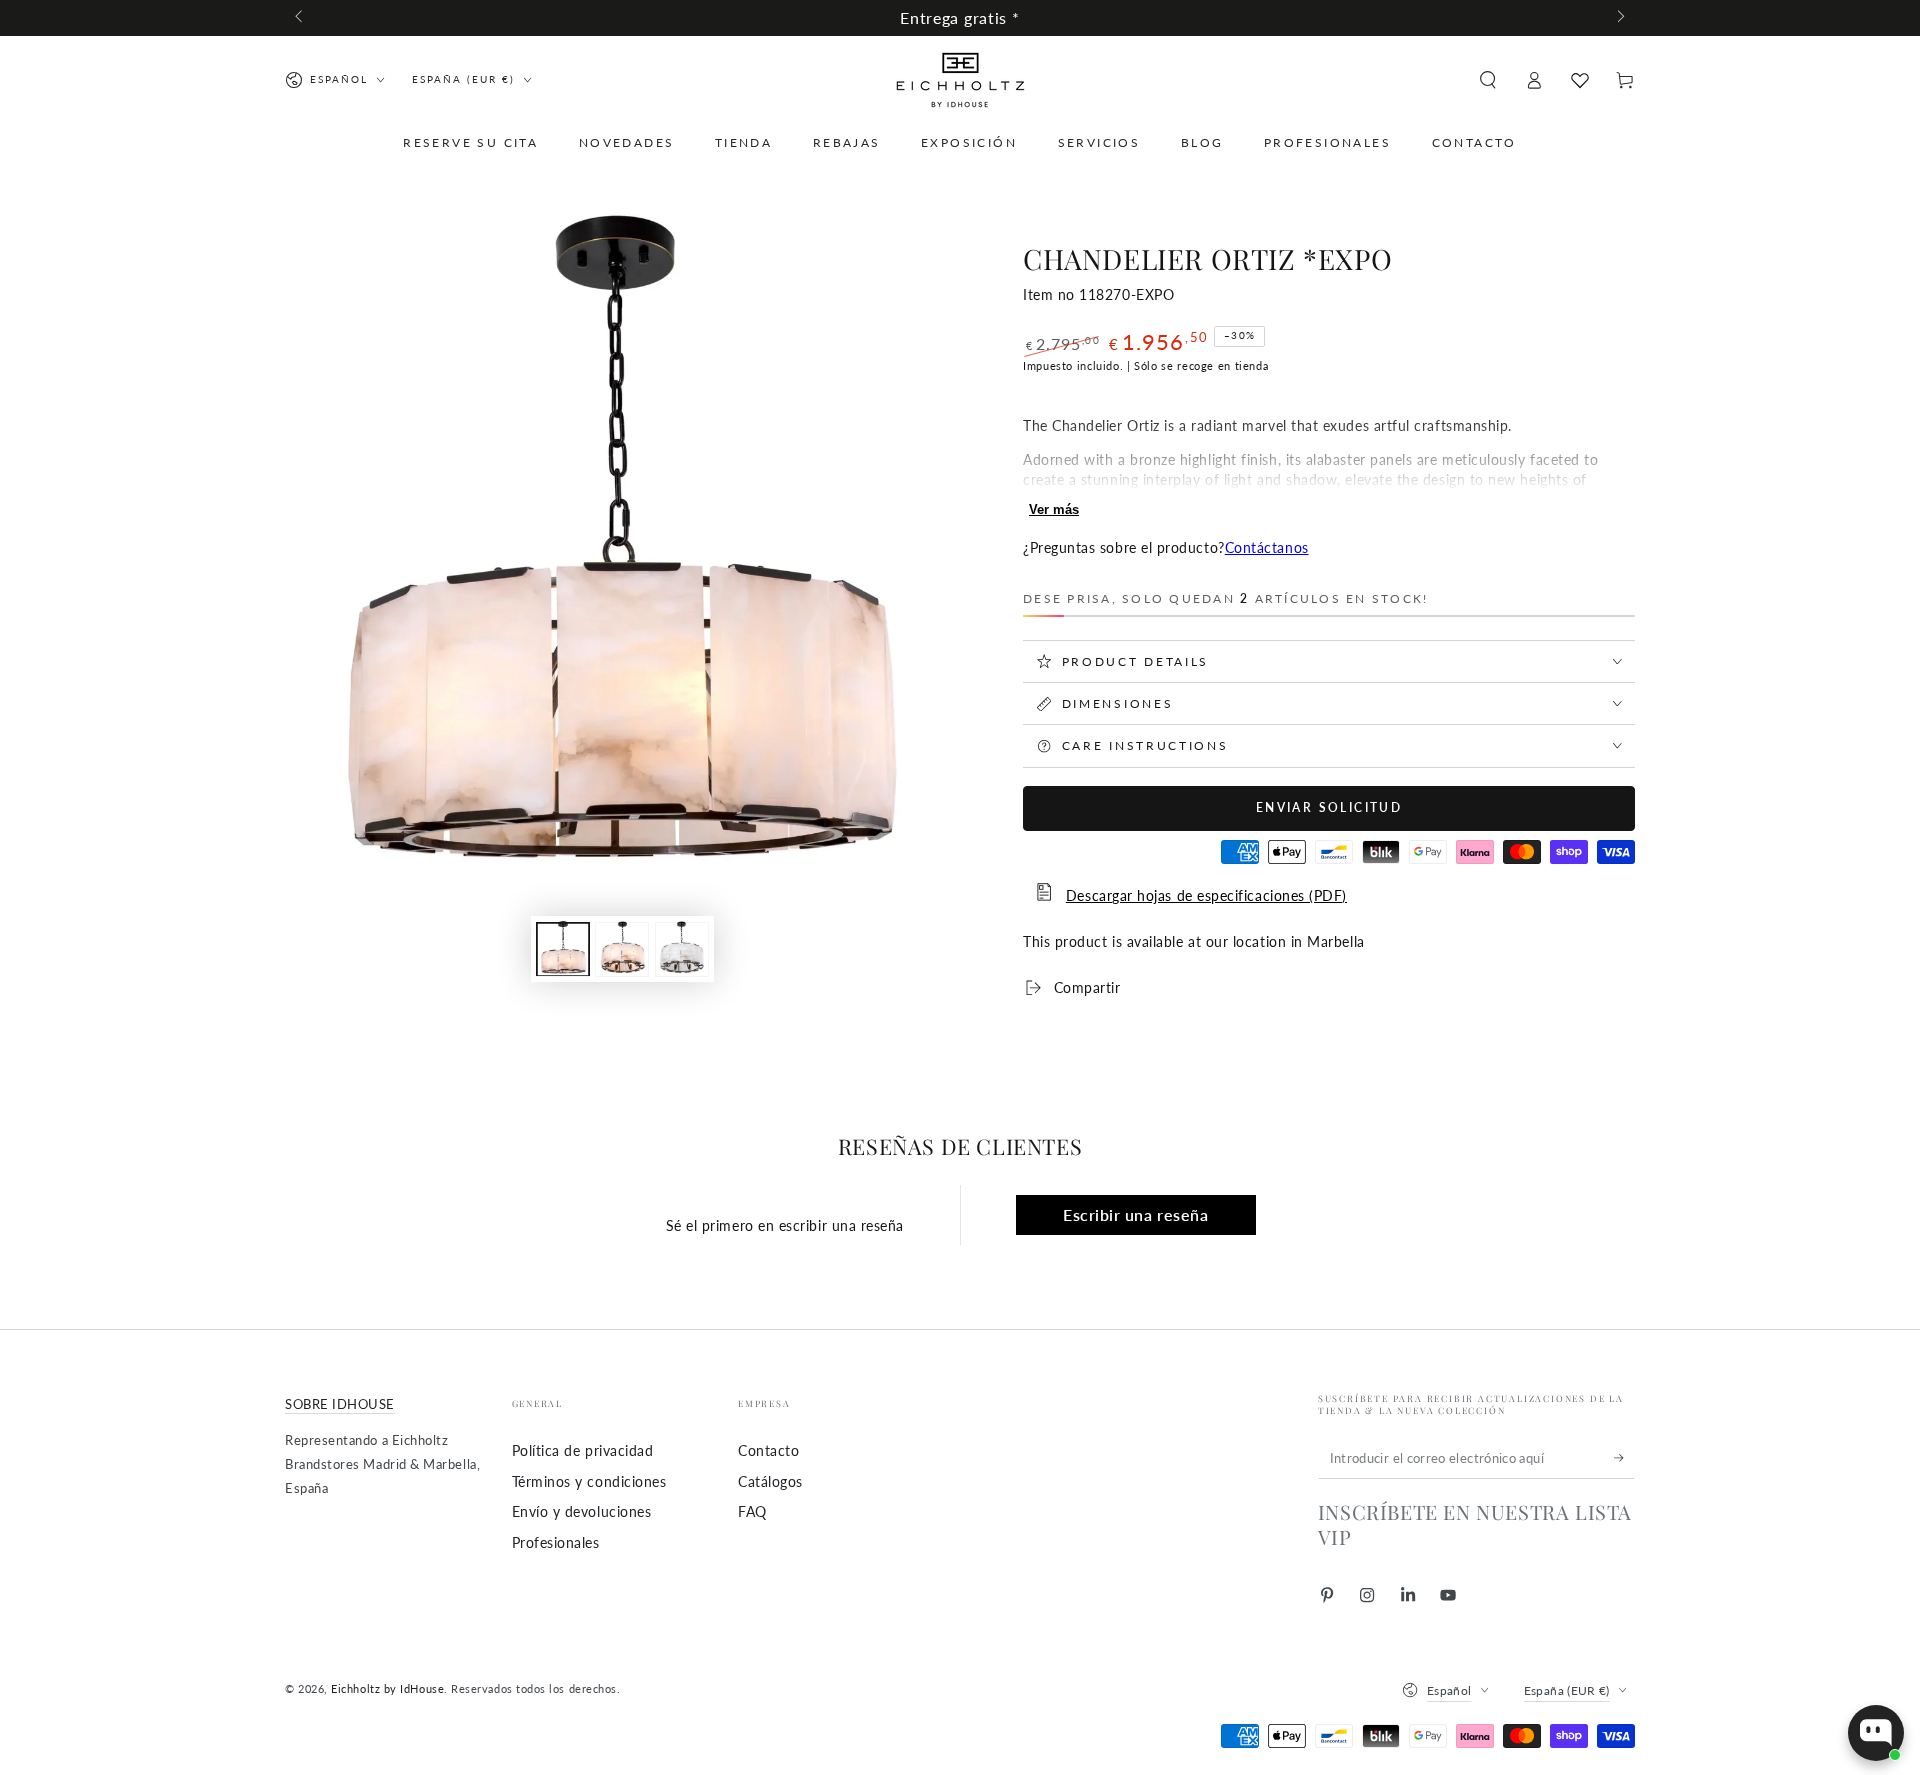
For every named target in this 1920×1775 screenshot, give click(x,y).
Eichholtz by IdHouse (387, 1688)
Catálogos (770, 1481)
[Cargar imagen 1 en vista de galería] (563, 948)
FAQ (752, 1511)
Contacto (768, 1450)
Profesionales (556, 1542)
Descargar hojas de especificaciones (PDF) (1206, 895)
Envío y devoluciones (582, 1511)
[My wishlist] (1580, 80)
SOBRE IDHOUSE (340, 1404)
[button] (1487, 80)
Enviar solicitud (1329, 807)
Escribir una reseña (1135, 1214)
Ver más (1054, 509)
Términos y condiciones (589, 1481)
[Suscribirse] (1624, 1458)
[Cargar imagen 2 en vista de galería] (622, 948)
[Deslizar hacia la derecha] (1619, 18)
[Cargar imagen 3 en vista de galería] (682, 948)
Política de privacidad (583, 1450)
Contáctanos (1267, 547)
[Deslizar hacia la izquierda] (300, 18)
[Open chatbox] (1876, 1733)
